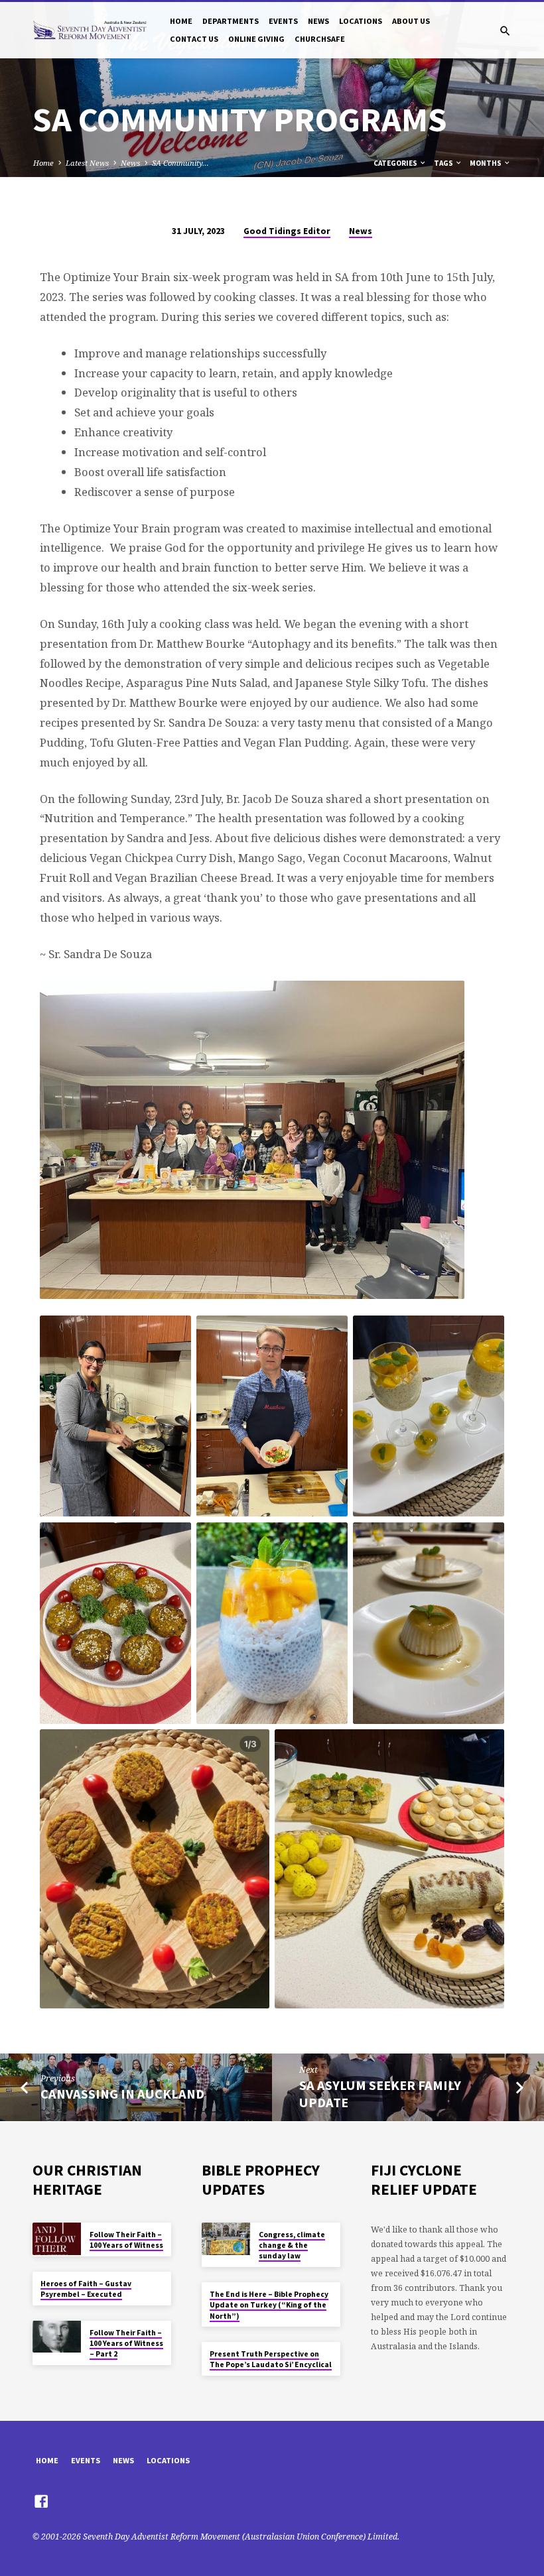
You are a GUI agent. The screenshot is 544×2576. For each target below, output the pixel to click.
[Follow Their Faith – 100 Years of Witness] (57, 2239)
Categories (396, 163)
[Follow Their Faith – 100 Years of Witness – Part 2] (57, 2337)
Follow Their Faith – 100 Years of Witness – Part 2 (126, 2344)
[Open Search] (505, 31)
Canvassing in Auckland (122, 2094)
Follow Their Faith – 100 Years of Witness (126, 2240)
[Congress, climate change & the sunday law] (226, 2239)
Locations (361, 21)
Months (486, 163)
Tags (444, 163)
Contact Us (194, 39)
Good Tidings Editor (287, 231)
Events (283, 21)
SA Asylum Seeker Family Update (380, 2094)
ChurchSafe (320, 39)
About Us (411, 21)
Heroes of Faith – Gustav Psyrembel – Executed (86, 2289)
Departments (231, 21)
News (318, 21)
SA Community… (180, 163)
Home (181, 21)
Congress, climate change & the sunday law (292, 2245)
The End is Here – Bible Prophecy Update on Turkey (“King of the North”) (269, 2305)
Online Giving (256, 39)
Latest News (87, 163)
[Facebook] (41, 2501)
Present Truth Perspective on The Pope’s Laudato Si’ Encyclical (271, 2359)
